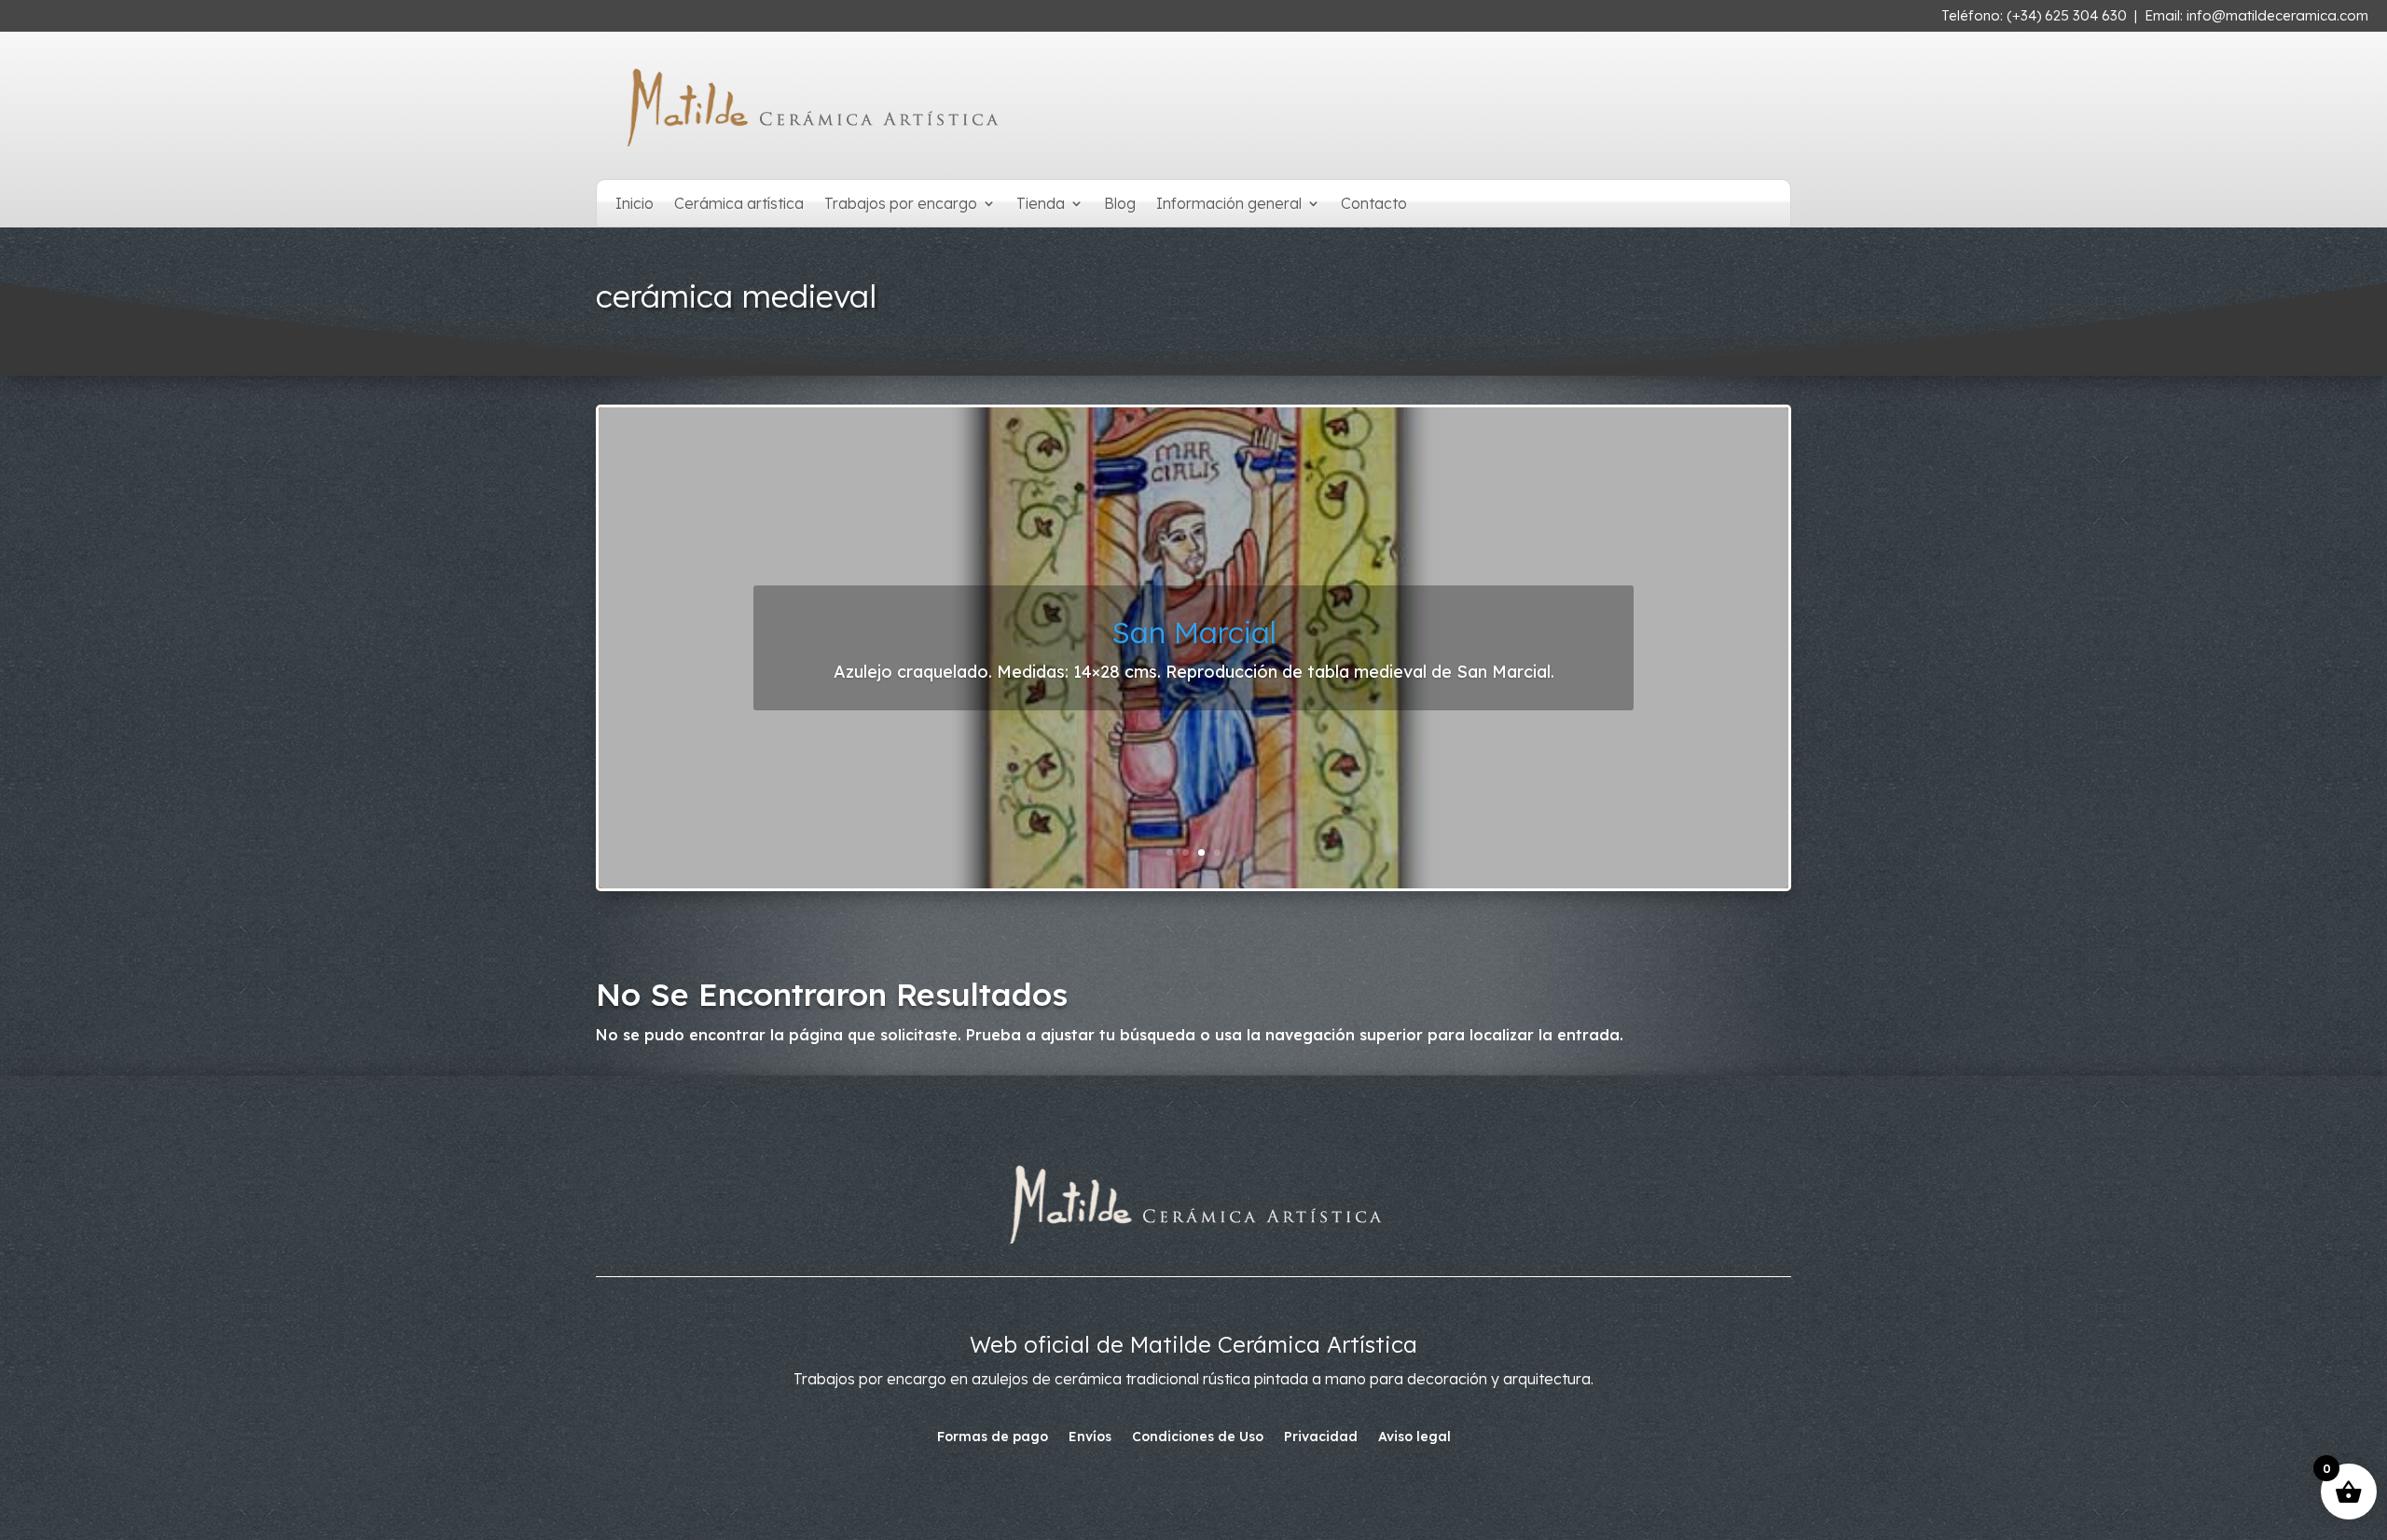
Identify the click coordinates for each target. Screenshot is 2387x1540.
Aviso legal (1414, 1437)
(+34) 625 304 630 (2067, 15)
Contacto (1374, 205)
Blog (1120, 205)
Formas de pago (993, 1437)
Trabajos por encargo (901, 205)
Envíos (1090, 1437)
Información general (1229, 205)
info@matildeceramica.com (2277, 15)
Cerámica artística (739, 205)
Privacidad (1321, 1437)
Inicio (635, 205)
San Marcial (1194, 632)
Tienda (1041, 205)
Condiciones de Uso (1198, 1437)
